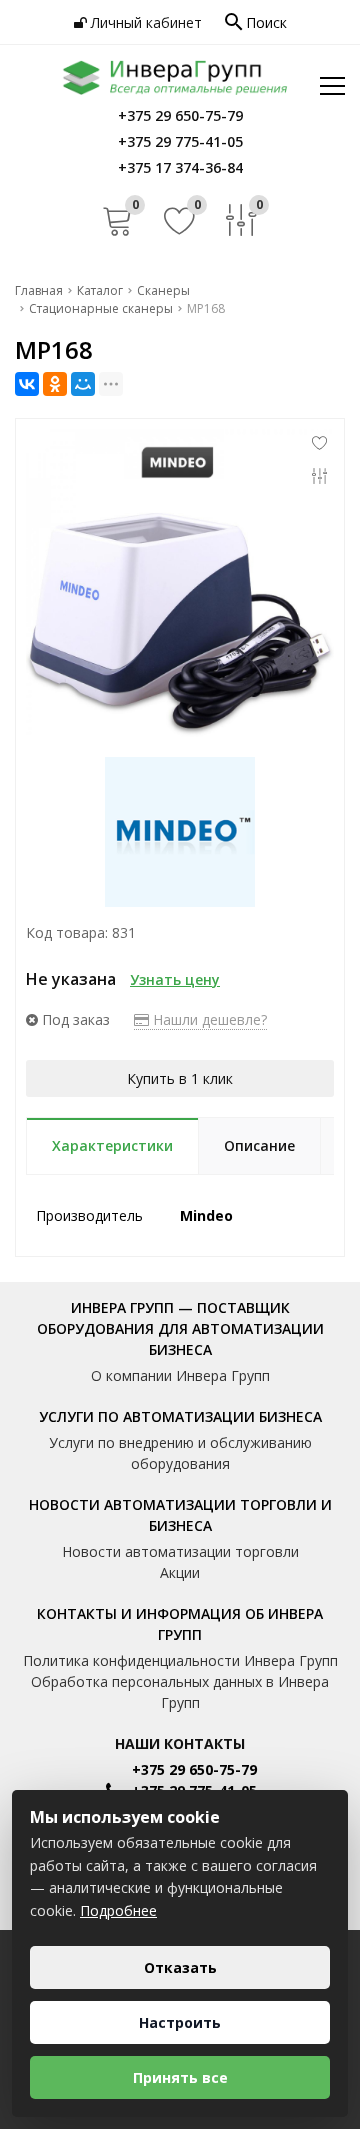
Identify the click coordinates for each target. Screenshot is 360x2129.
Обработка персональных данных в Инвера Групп (180, 1692)
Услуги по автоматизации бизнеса (180, 1416)
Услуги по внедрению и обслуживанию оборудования (180, 1453)
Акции (180, 1572)
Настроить (180, 2022)
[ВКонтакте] (27, 384)
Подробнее (118, 1910)
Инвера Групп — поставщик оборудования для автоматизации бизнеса (180, 1328)
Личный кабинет (144, 22)
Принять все (180, 2077)
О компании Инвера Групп (180, 1375)
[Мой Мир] (83, 384)
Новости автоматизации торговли (180, 1551)
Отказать (180, 1967)
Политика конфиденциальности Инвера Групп (180, 1660)
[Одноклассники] (55, 384)
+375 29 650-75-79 (194, 1769)
